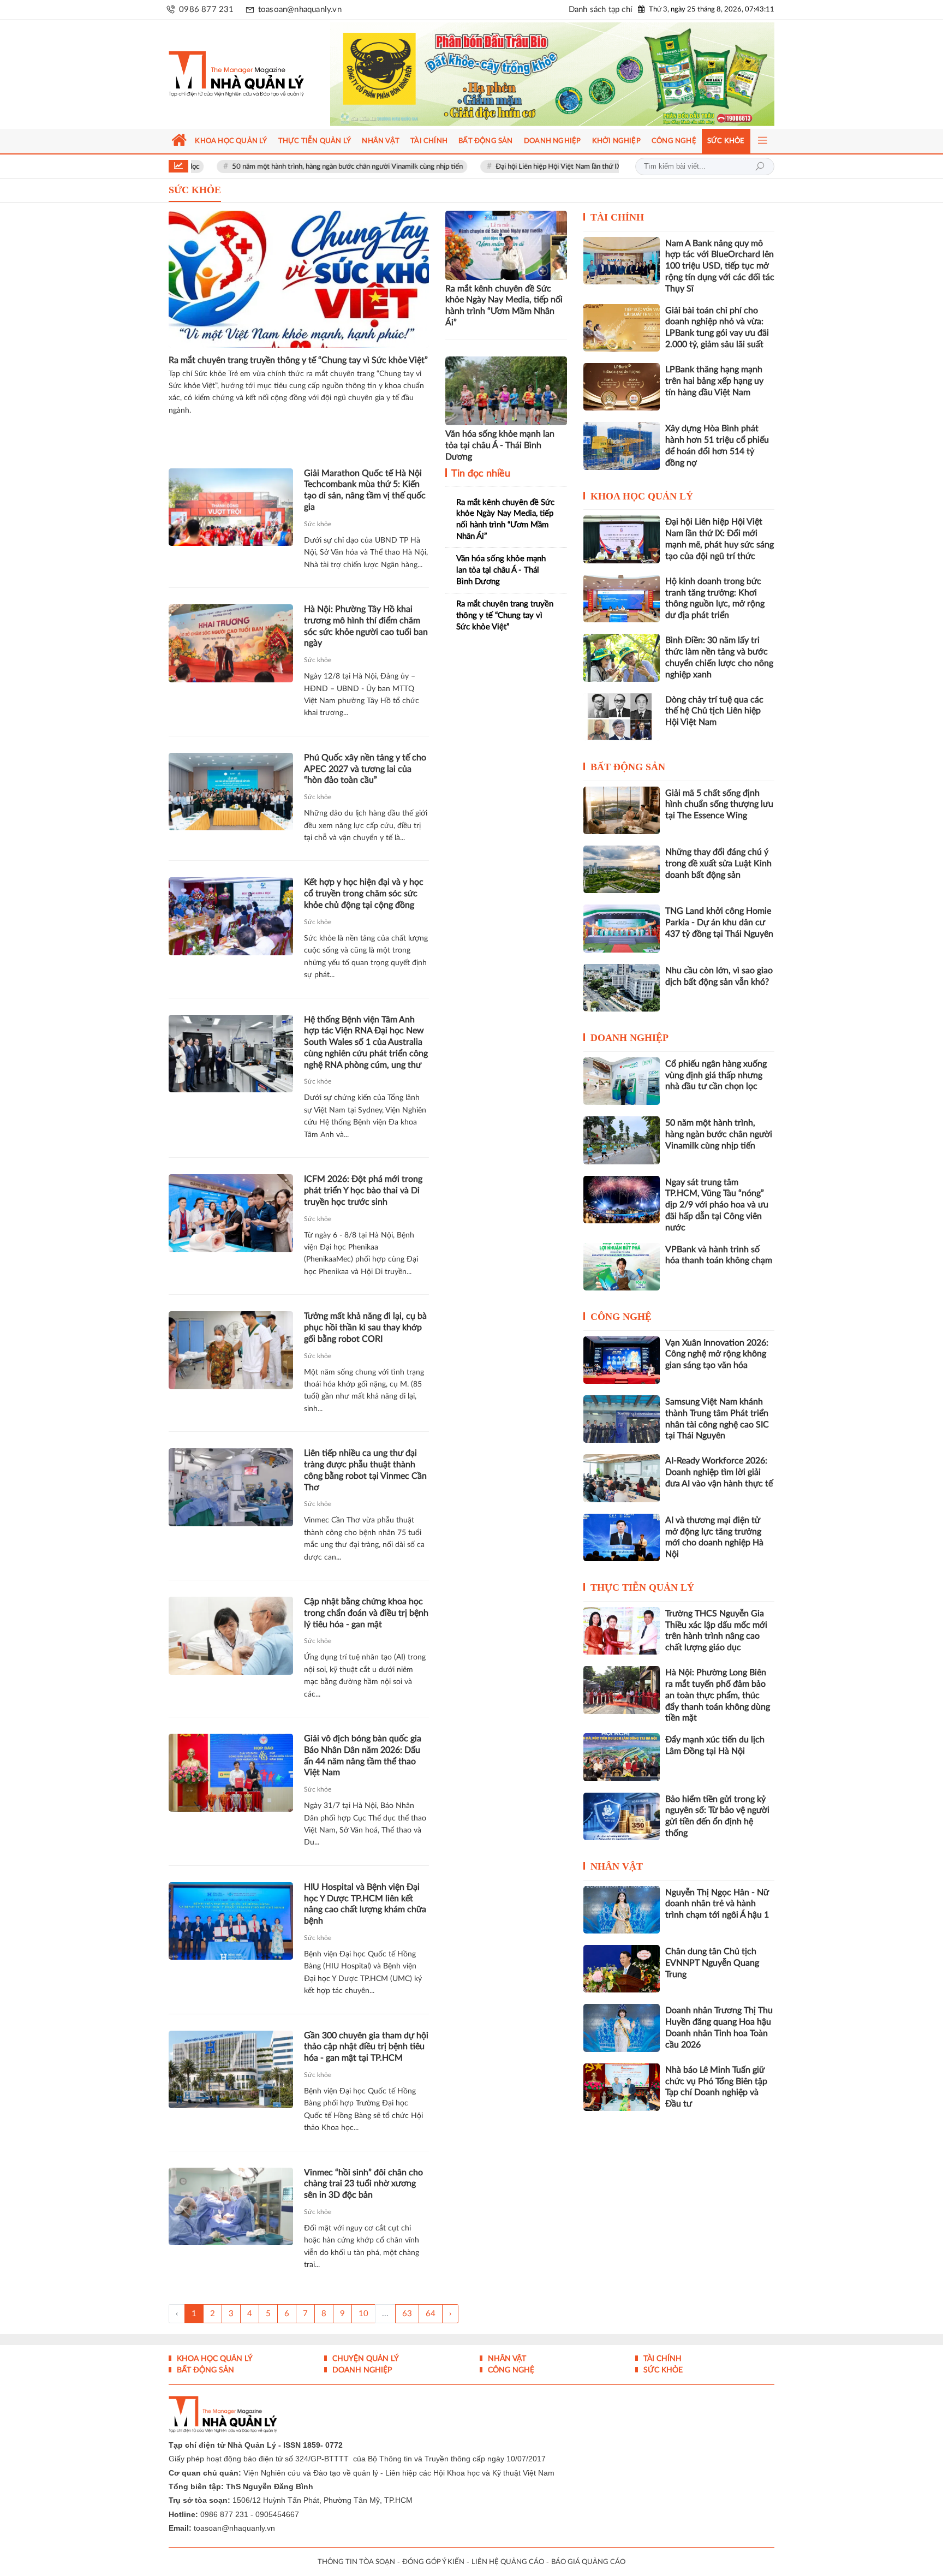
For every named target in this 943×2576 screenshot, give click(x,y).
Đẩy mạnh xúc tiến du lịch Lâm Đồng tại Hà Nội (715, 1745)
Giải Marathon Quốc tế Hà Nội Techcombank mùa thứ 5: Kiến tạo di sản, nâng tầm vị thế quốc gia (365, 490)
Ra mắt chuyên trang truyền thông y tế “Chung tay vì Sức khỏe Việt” (298, 360)
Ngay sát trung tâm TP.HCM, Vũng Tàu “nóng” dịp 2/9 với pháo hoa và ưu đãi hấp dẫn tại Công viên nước (717, 1205)
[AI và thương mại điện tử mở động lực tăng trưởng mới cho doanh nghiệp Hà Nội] (622, 1537)
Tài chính (617, 217)
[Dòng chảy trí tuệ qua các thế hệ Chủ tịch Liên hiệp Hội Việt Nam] (622, 717)
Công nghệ (621, 1317)
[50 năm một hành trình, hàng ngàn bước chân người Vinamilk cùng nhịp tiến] (622, 1140)
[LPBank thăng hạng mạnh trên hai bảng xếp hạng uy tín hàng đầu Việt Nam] (622, 387)
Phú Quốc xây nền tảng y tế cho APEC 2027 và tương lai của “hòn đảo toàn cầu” (365, 769)
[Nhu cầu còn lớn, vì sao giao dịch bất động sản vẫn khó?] (622, 988)
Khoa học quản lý (642, 496)
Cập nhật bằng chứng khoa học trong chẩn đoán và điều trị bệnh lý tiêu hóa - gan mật (366, 1613)
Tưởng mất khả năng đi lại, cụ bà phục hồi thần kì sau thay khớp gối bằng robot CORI (365, 1328)
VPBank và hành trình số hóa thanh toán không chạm (719, 1255)
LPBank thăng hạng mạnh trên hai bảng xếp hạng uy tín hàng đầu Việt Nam (714, 381)
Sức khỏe (318, 524)
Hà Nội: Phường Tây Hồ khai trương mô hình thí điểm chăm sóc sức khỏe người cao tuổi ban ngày (366, 626)
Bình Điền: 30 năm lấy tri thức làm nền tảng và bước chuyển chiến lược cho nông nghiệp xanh (719, 657)
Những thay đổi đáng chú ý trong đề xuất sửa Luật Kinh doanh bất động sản (718, 864)
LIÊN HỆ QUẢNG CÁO (508, 2562)
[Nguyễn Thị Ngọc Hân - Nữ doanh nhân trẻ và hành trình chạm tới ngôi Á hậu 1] (622, 1910)
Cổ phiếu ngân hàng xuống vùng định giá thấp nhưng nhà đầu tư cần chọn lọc (716, 1075)
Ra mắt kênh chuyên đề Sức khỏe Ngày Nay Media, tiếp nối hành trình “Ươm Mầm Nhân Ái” (504, 306)
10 (363, 2314)
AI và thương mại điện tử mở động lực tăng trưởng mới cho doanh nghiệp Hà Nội (714, 1537)
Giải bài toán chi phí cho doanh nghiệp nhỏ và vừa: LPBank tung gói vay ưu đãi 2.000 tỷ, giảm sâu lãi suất (717, 328)
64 (431, 2314)
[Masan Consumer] (573, 74)
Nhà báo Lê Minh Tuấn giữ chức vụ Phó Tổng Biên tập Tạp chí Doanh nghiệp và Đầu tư (716, 2087)
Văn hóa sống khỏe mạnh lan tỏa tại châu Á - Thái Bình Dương (500, 445)
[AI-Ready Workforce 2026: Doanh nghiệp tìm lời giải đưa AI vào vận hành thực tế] (622, 1478)
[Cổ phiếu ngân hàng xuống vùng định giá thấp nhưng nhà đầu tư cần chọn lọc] (622, 1081)
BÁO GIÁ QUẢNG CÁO (588, 2562)
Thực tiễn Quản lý (642, 1587)
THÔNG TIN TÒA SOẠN (356, 2562)
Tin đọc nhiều (480, 474)
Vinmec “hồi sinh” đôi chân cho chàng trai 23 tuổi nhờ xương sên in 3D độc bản (363, 2184)
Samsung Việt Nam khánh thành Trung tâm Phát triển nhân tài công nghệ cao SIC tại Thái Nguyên (717, 1419)
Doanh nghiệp (629, 1038)
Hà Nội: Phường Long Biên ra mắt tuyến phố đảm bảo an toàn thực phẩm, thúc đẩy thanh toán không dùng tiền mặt (718, 1695)
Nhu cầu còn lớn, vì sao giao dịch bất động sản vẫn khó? (719, 976)
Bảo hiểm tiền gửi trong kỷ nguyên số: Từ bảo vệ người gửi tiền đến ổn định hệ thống (717, 1816)
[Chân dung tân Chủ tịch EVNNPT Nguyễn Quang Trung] (622, 1969)
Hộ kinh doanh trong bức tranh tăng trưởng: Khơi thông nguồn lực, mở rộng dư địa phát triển (715, 598)
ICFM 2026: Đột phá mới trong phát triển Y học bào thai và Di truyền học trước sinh (363, 1191)
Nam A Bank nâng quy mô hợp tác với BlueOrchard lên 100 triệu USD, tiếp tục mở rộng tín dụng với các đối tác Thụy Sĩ (720, 266)
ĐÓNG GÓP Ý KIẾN (433, 2562)
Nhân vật (617, 1866)
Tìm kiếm (760, 166)
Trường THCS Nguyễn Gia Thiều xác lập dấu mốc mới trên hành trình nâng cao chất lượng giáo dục (716, 1631)
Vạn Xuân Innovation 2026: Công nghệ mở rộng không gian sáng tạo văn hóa (717, 1354)
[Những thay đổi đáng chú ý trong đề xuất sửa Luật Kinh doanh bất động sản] (622, 869)
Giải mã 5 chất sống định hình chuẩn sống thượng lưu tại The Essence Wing (719, 805)
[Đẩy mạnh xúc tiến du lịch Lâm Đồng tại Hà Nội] (622, 1757)
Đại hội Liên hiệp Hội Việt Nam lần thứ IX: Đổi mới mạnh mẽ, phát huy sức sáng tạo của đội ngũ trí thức (565, 167)
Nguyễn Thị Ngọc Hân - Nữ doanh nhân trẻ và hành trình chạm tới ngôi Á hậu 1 (717, 1904)
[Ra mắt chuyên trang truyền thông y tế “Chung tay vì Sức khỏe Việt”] (299, 279)
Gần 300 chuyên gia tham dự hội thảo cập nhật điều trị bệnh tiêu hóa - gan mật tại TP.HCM (366, 2047)
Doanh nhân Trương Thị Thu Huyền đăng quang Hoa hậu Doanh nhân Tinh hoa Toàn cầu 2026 (719, 2027)
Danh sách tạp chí (601, 10)
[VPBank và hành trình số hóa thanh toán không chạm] (622, 1267)
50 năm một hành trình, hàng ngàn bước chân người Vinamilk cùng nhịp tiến (259, 167)
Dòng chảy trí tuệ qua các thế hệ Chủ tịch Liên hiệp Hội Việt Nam (714, 711)
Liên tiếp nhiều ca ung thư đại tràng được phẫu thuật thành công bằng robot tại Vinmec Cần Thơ (365, 1470)
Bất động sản (628, 767)
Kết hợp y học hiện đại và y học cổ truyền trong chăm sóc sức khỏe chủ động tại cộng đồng (364, 894)
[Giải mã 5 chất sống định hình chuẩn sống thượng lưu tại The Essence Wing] (622, 810)
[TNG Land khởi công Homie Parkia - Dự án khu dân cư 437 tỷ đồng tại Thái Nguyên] (622, 928)
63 (407, 2314)
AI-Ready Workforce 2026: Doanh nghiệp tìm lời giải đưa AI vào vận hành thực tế (719, 1472)
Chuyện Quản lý (365, 2359)
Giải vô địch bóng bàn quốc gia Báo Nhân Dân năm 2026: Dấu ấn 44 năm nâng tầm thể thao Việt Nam (363, 1756)
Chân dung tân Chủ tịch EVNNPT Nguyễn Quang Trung (712, 1963)
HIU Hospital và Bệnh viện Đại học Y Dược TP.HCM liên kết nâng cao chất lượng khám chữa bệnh (365, 1904)
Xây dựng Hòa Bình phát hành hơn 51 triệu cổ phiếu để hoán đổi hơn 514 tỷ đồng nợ (717, 445)
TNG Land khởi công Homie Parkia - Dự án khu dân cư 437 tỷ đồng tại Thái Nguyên (719, 923)
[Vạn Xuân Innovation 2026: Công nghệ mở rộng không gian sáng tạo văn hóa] (622, 1360)
